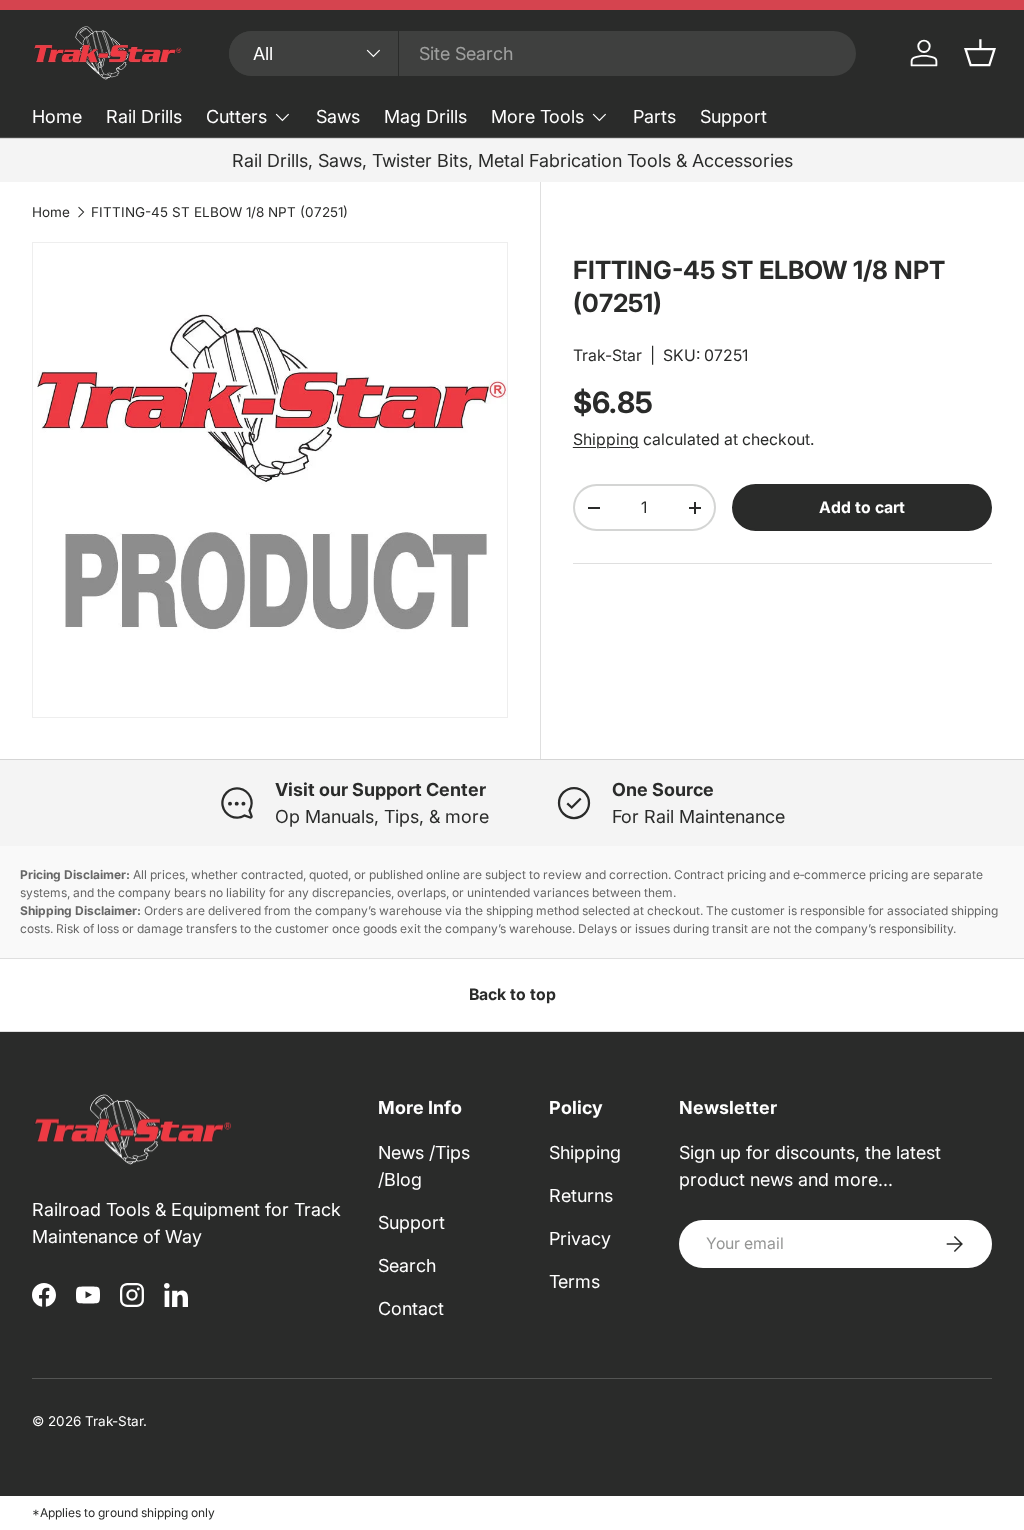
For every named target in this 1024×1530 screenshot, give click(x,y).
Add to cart (862, 507)
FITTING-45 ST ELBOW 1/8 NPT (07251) (219, 212)
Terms (574, 1281)
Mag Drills (425, 116)
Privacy (580, 1238)
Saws (338, 116)
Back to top (512, 994)
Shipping (606, 439)
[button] (980, 53)
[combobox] (542, 53)
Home (57, 116)
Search (407, 1265)
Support (733, 116)
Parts (654, 116)
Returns (581, 1195)
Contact (411, 1308)
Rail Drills (144, 116)
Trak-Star (607, 355)
